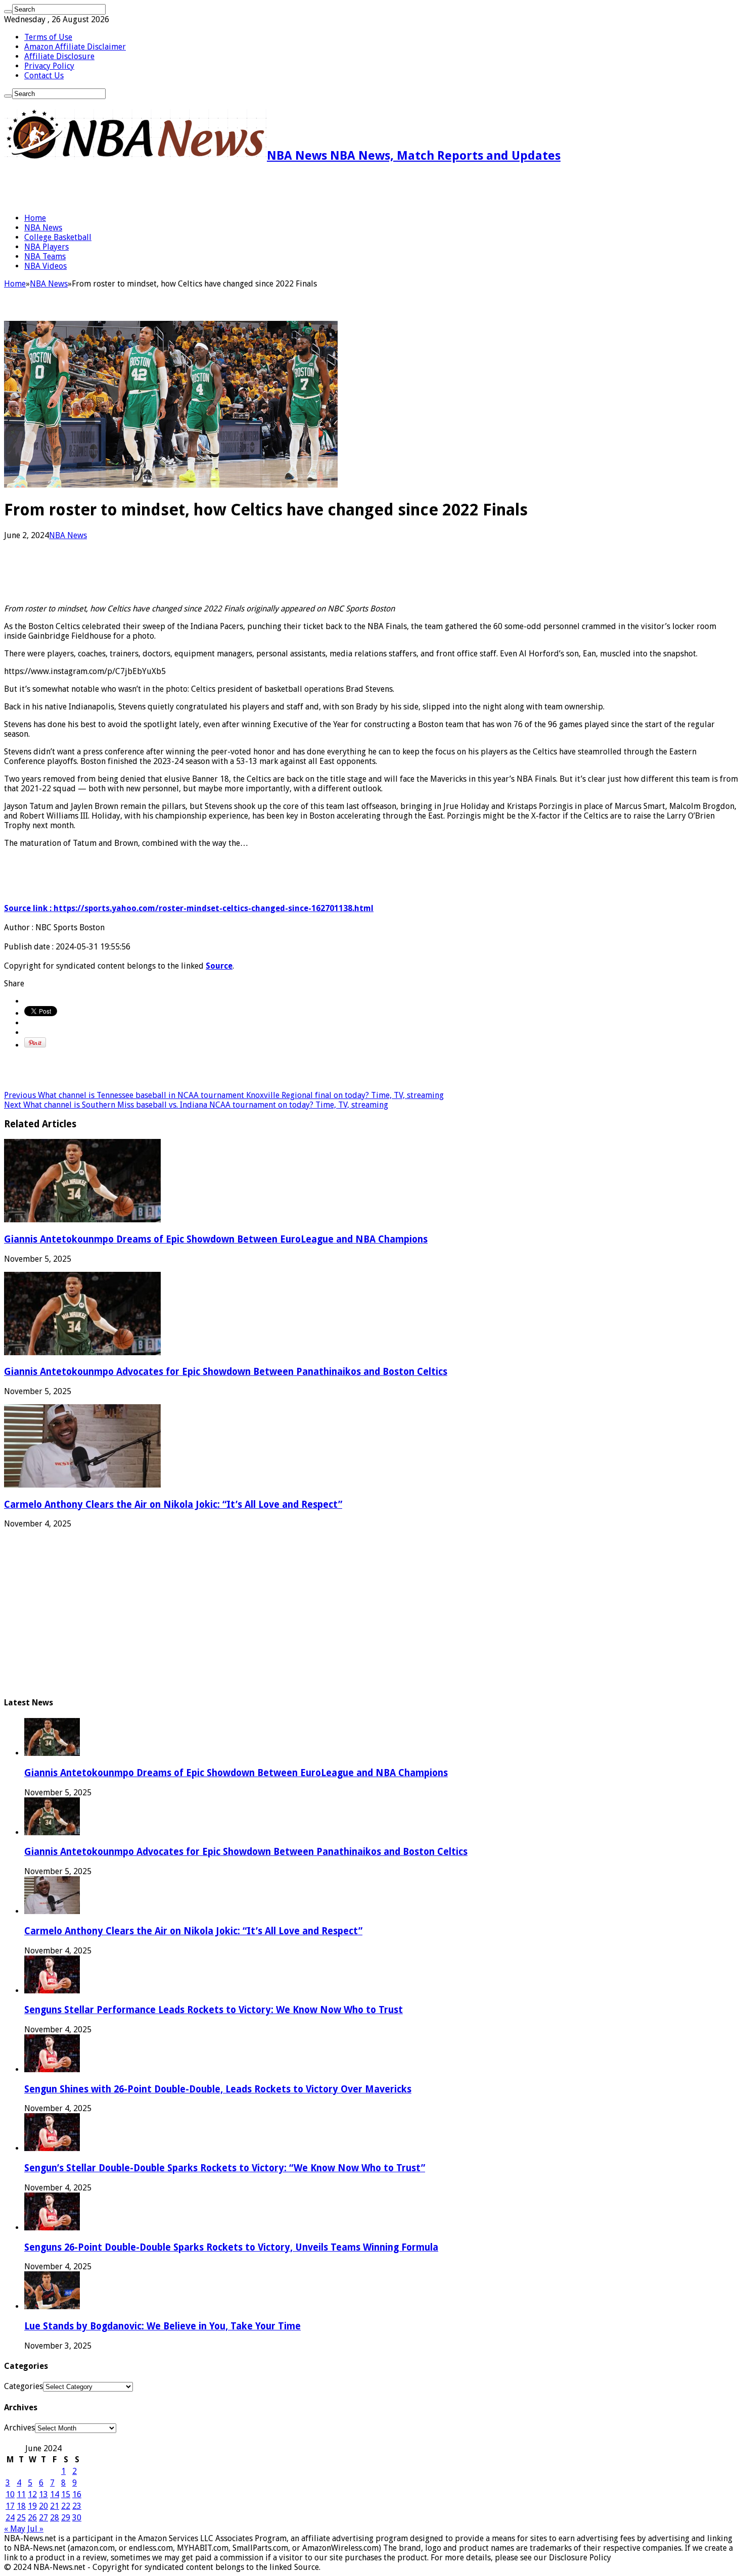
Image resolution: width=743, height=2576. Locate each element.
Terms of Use (48, 37)
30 (77, 2518)
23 (77, 2506)
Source (219, 966)
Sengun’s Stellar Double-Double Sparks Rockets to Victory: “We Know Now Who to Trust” (225, 2168)
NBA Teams (45, 256)
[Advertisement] (122, 188)
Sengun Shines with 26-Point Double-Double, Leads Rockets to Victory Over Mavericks (218, 2089)
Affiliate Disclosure (59, 56)
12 (32, 2494)
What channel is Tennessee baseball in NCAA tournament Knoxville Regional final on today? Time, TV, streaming (224, 1095)
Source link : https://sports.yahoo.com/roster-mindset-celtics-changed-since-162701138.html (189, 908)
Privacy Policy (49, 66)
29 (66, 2518)
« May (15, 2529)
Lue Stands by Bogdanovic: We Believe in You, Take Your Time (162, 2326)
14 (55, 2494)
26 (32, 2518)
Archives (19, 2428)
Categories (24, 2386)
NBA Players (47, 247)
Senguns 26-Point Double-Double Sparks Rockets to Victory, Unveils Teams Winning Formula (231, 2247)
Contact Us (44, 76)
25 (21, 2518)
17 (10, 2506)
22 (66, 2506)
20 (43, 2506)
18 (21, 2506)
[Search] (8, 12)
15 (66, 2494)
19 (32, 2506)
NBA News (43, 228)
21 (55, 2506)
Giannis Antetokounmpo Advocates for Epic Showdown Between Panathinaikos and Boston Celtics (226, 1372)
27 (43, 2518)
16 (77, 2494)
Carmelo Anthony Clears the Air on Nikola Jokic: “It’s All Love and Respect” (173, 1505)
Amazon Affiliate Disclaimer (75, 47)
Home (35, 218)
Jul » (35, 2529)
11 (21, 2494)
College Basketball (58, 237)
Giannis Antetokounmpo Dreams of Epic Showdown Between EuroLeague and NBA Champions (216, 1239)
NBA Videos (45, 266)
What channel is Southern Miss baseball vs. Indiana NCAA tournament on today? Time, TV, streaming (196, 1105)
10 (10, 2494)
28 (55, 2518)
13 (43, 2494)
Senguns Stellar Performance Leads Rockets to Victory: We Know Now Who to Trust (214, 2010)
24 (10, 2518)
